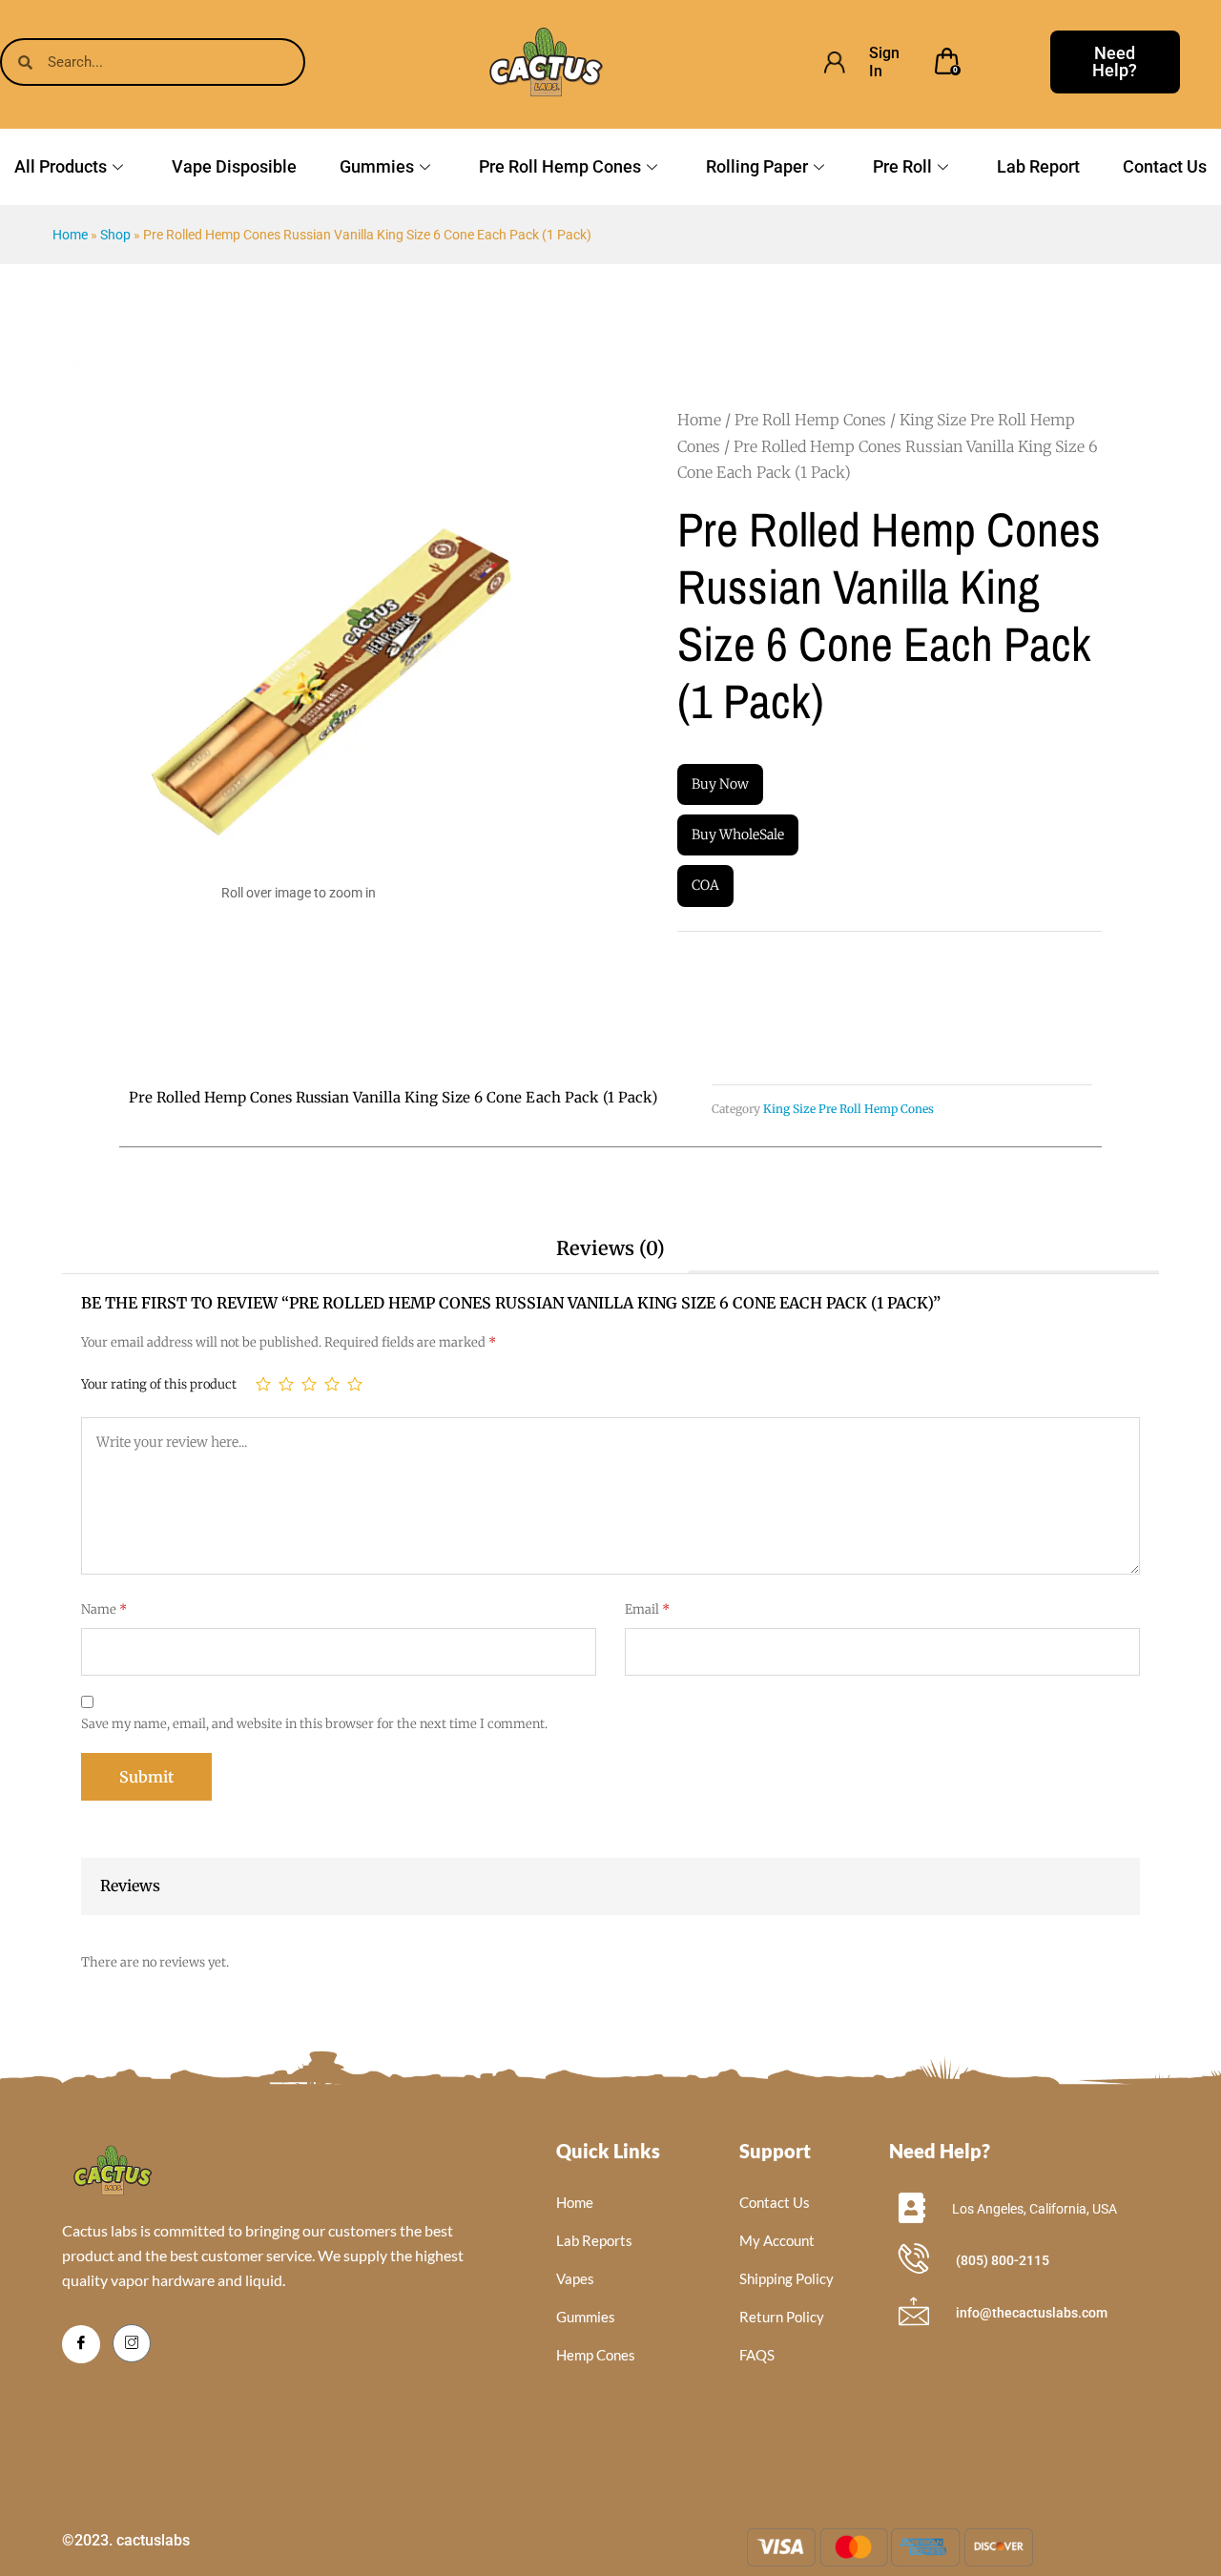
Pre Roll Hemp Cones (560, 166)
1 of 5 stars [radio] (263, 1384)
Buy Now (720, 784)
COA (705, 885)
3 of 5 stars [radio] (309, 1384)
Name (104, 1609)
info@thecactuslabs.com (1032, 2313)
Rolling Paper (757, 166)
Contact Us (1165, 166)
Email (647, 1609)
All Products (61, 166)
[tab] (610, 1248)
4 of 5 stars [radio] (332, 1384)
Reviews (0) (610, 1248)
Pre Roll (902, 166)
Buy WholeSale (738, 835)
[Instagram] (132, 2343)
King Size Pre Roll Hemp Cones (848, 1109)
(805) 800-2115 (1003, 2260)
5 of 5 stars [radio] (355, 1384)
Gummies (377, 166)
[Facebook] (81, 2344)
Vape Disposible (234, 166)
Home (70, 235)
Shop (115, 235)
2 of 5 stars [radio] (286, 1384)
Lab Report (1038, 166)
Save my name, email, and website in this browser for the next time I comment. (314, 1724)
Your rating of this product (159, 1384)
